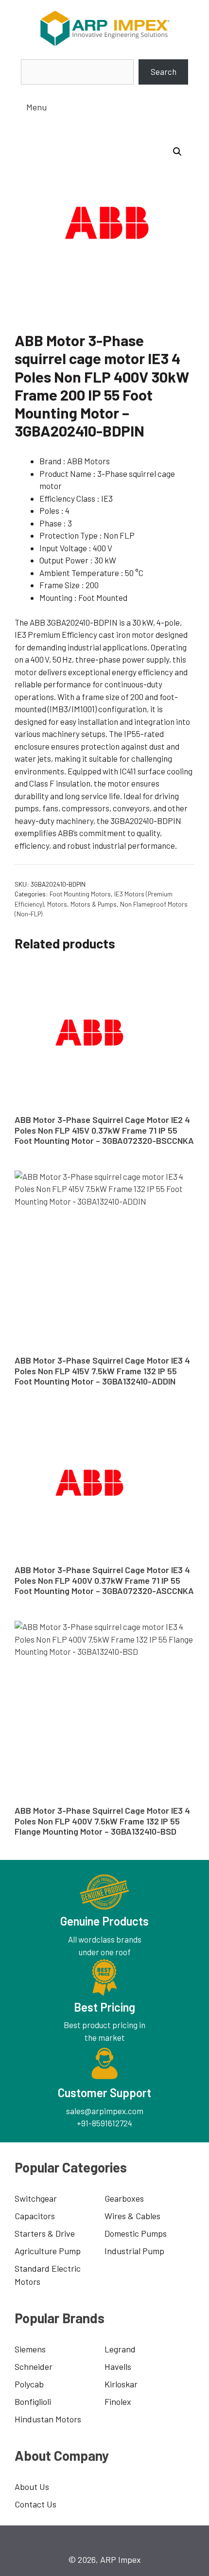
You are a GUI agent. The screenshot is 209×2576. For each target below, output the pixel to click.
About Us (32, 2487)
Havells (118, 2366)
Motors (57, 904)
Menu (36, 107)
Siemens (30, 2349)
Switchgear (36, 2198)
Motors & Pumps (94, 904)
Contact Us (35, 2504)
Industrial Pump (134, 2251)
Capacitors (35, 2216)
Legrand (120, 2349)
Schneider (34, 2366)
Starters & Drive (45, 2233)
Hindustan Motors (48, 2419)
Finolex (118, 2401)
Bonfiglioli (33, 2401)
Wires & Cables (132, 2216)
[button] (177, 152)
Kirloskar (121, 2384)
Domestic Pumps (136, 2233)
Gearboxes (124, 2198)
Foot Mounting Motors (80, 894)
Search (164, 71)
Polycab (29, 2384)
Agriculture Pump (48, 2251)
